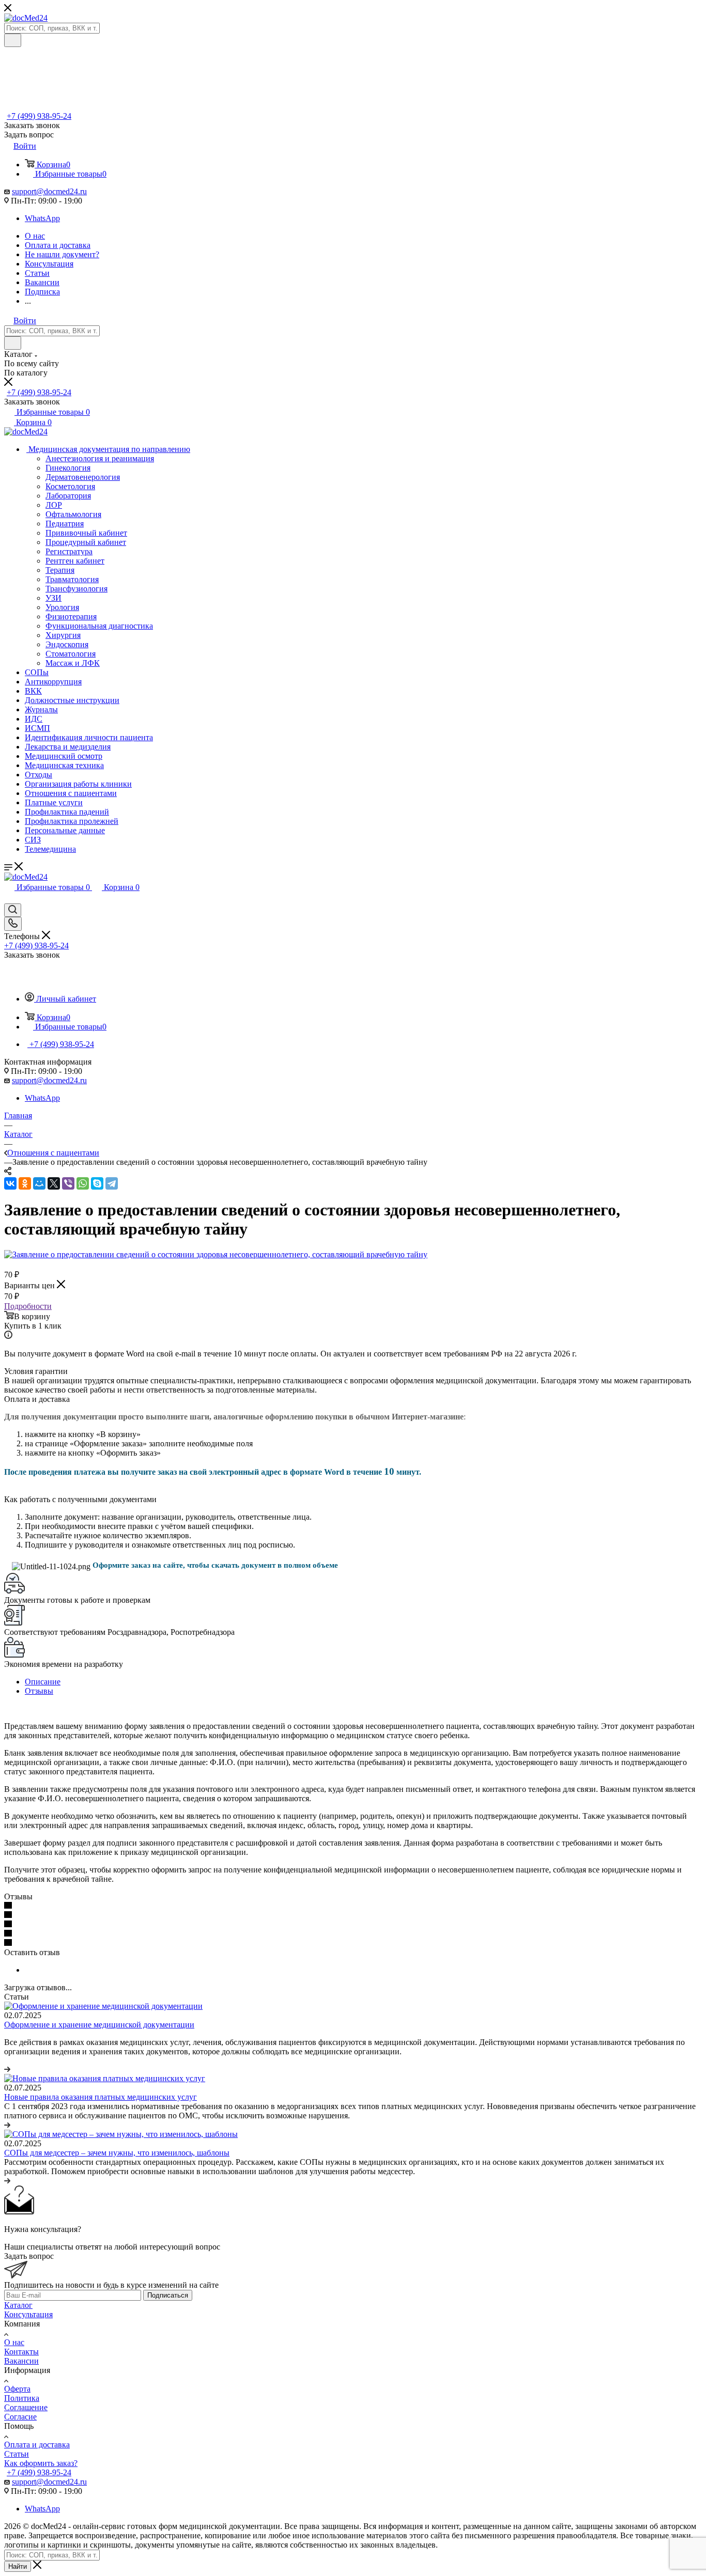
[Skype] (97, 1183)
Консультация (28, 2314)
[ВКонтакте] (10, 1183)
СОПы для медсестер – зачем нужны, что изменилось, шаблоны (117, 2153)
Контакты (21, 2352)
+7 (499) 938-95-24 (39, 116)
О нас (14, 2342)
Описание (43, 1682)
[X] (54, 1183)
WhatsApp (42, 218)
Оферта (17, 2389)
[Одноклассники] (25, 1183)
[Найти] (13, 40)
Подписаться (168, 2295)
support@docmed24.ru (49, 191)
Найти (18, 2566)
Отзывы (39, 1691)
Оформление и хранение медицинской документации (99, 2025)
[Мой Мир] (39, 1183)
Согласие (20, 2417)
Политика (22, 2398)
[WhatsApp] (83, 1183)
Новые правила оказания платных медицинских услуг (101, 2097)
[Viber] (68, 1183)
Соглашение (26, 2407)
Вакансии (21, 2361)
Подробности (28, 1306)
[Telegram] (112, 1183)
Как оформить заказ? (41, 2463)
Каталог (18, 2305)
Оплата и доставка (37, 2445)
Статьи (17, 2454)
